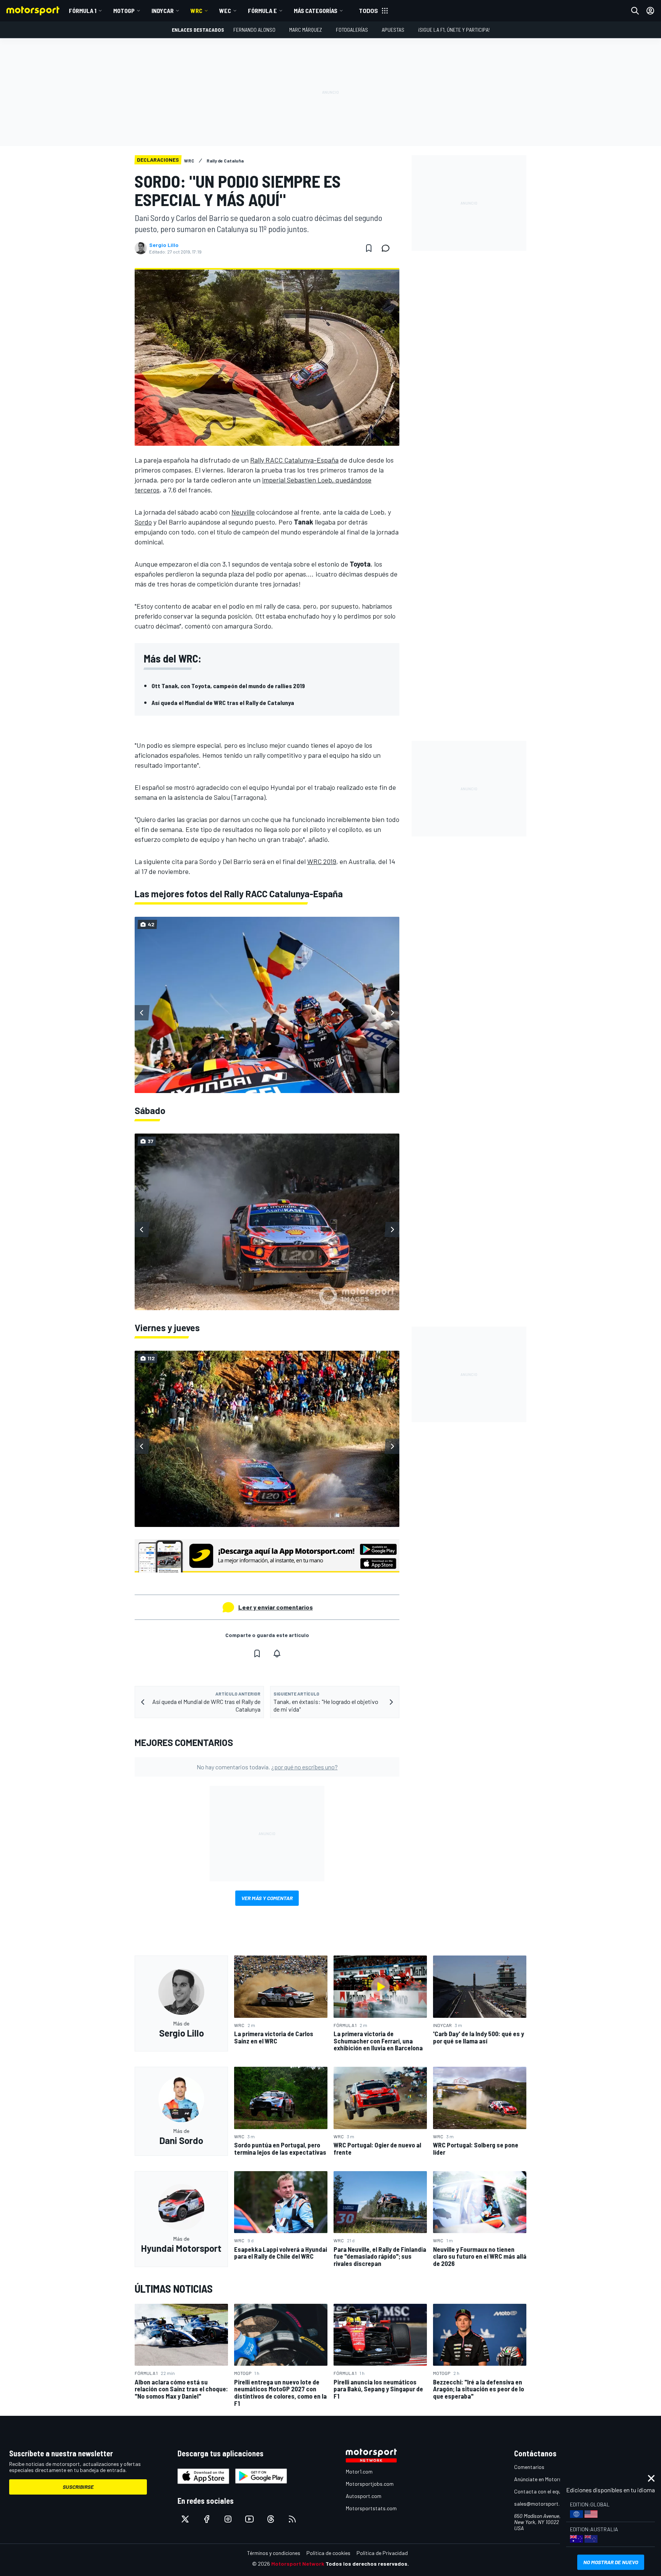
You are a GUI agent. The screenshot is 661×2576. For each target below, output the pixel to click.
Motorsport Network (298, 2564)
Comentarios (529, 2467)
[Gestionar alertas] (277, 1653)
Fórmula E (262, 11)
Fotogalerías (352, 30)
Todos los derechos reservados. (367, 2564)
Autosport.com (364, 2496)
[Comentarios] (388, 248)
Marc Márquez (306, 30)
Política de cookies (328, 2553)
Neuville (243, 512)
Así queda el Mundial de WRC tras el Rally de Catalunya (223, 702)
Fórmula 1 (83, 11)
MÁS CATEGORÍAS (316, 11)
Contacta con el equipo (541, 2491)
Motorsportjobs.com (370, 2484)
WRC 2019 (322, 861)
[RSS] (292, 2519)
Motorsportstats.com (371, 2508)
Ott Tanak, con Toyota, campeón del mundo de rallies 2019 (228, 686)
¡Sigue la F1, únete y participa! (454, 30)
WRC (196, 11)
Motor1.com (359, 2471)
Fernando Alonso (254, 30)
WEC (225, 11)
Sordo (143, 522)
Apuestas (393, 30)
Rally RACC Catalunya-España (294, 460)
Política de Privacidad (382, 2553)
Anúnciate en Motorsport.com (549, 2479)
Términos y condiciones (274, 2553)
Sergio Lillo (164, 245)
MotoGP (124, 11)
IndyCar (163, 11)
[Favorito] (369, 248)
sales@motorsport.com (542, 2504)
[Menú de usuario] (650, 11)
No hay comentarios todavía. (267, 1767)
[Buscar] (635, 11)
